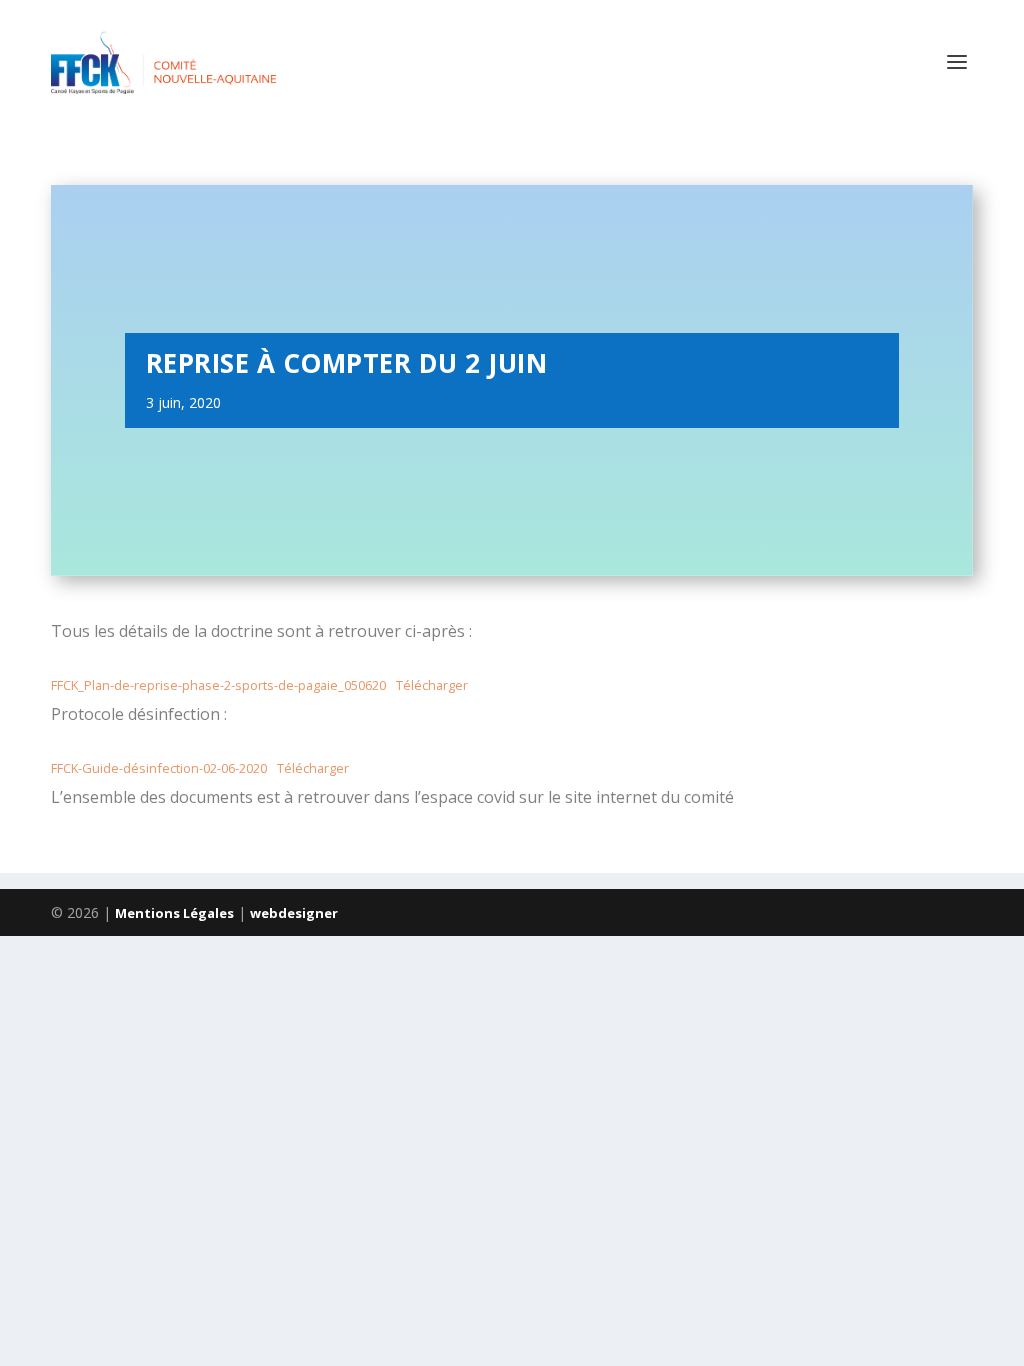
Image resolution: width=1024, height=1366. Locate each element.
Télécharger (432, 685)
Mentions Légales (174, 913)
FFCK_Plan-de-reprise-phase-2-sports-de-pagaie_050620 (218, 685)
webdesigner (294, 913)
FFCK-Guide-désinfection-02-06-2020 (159, 768)
